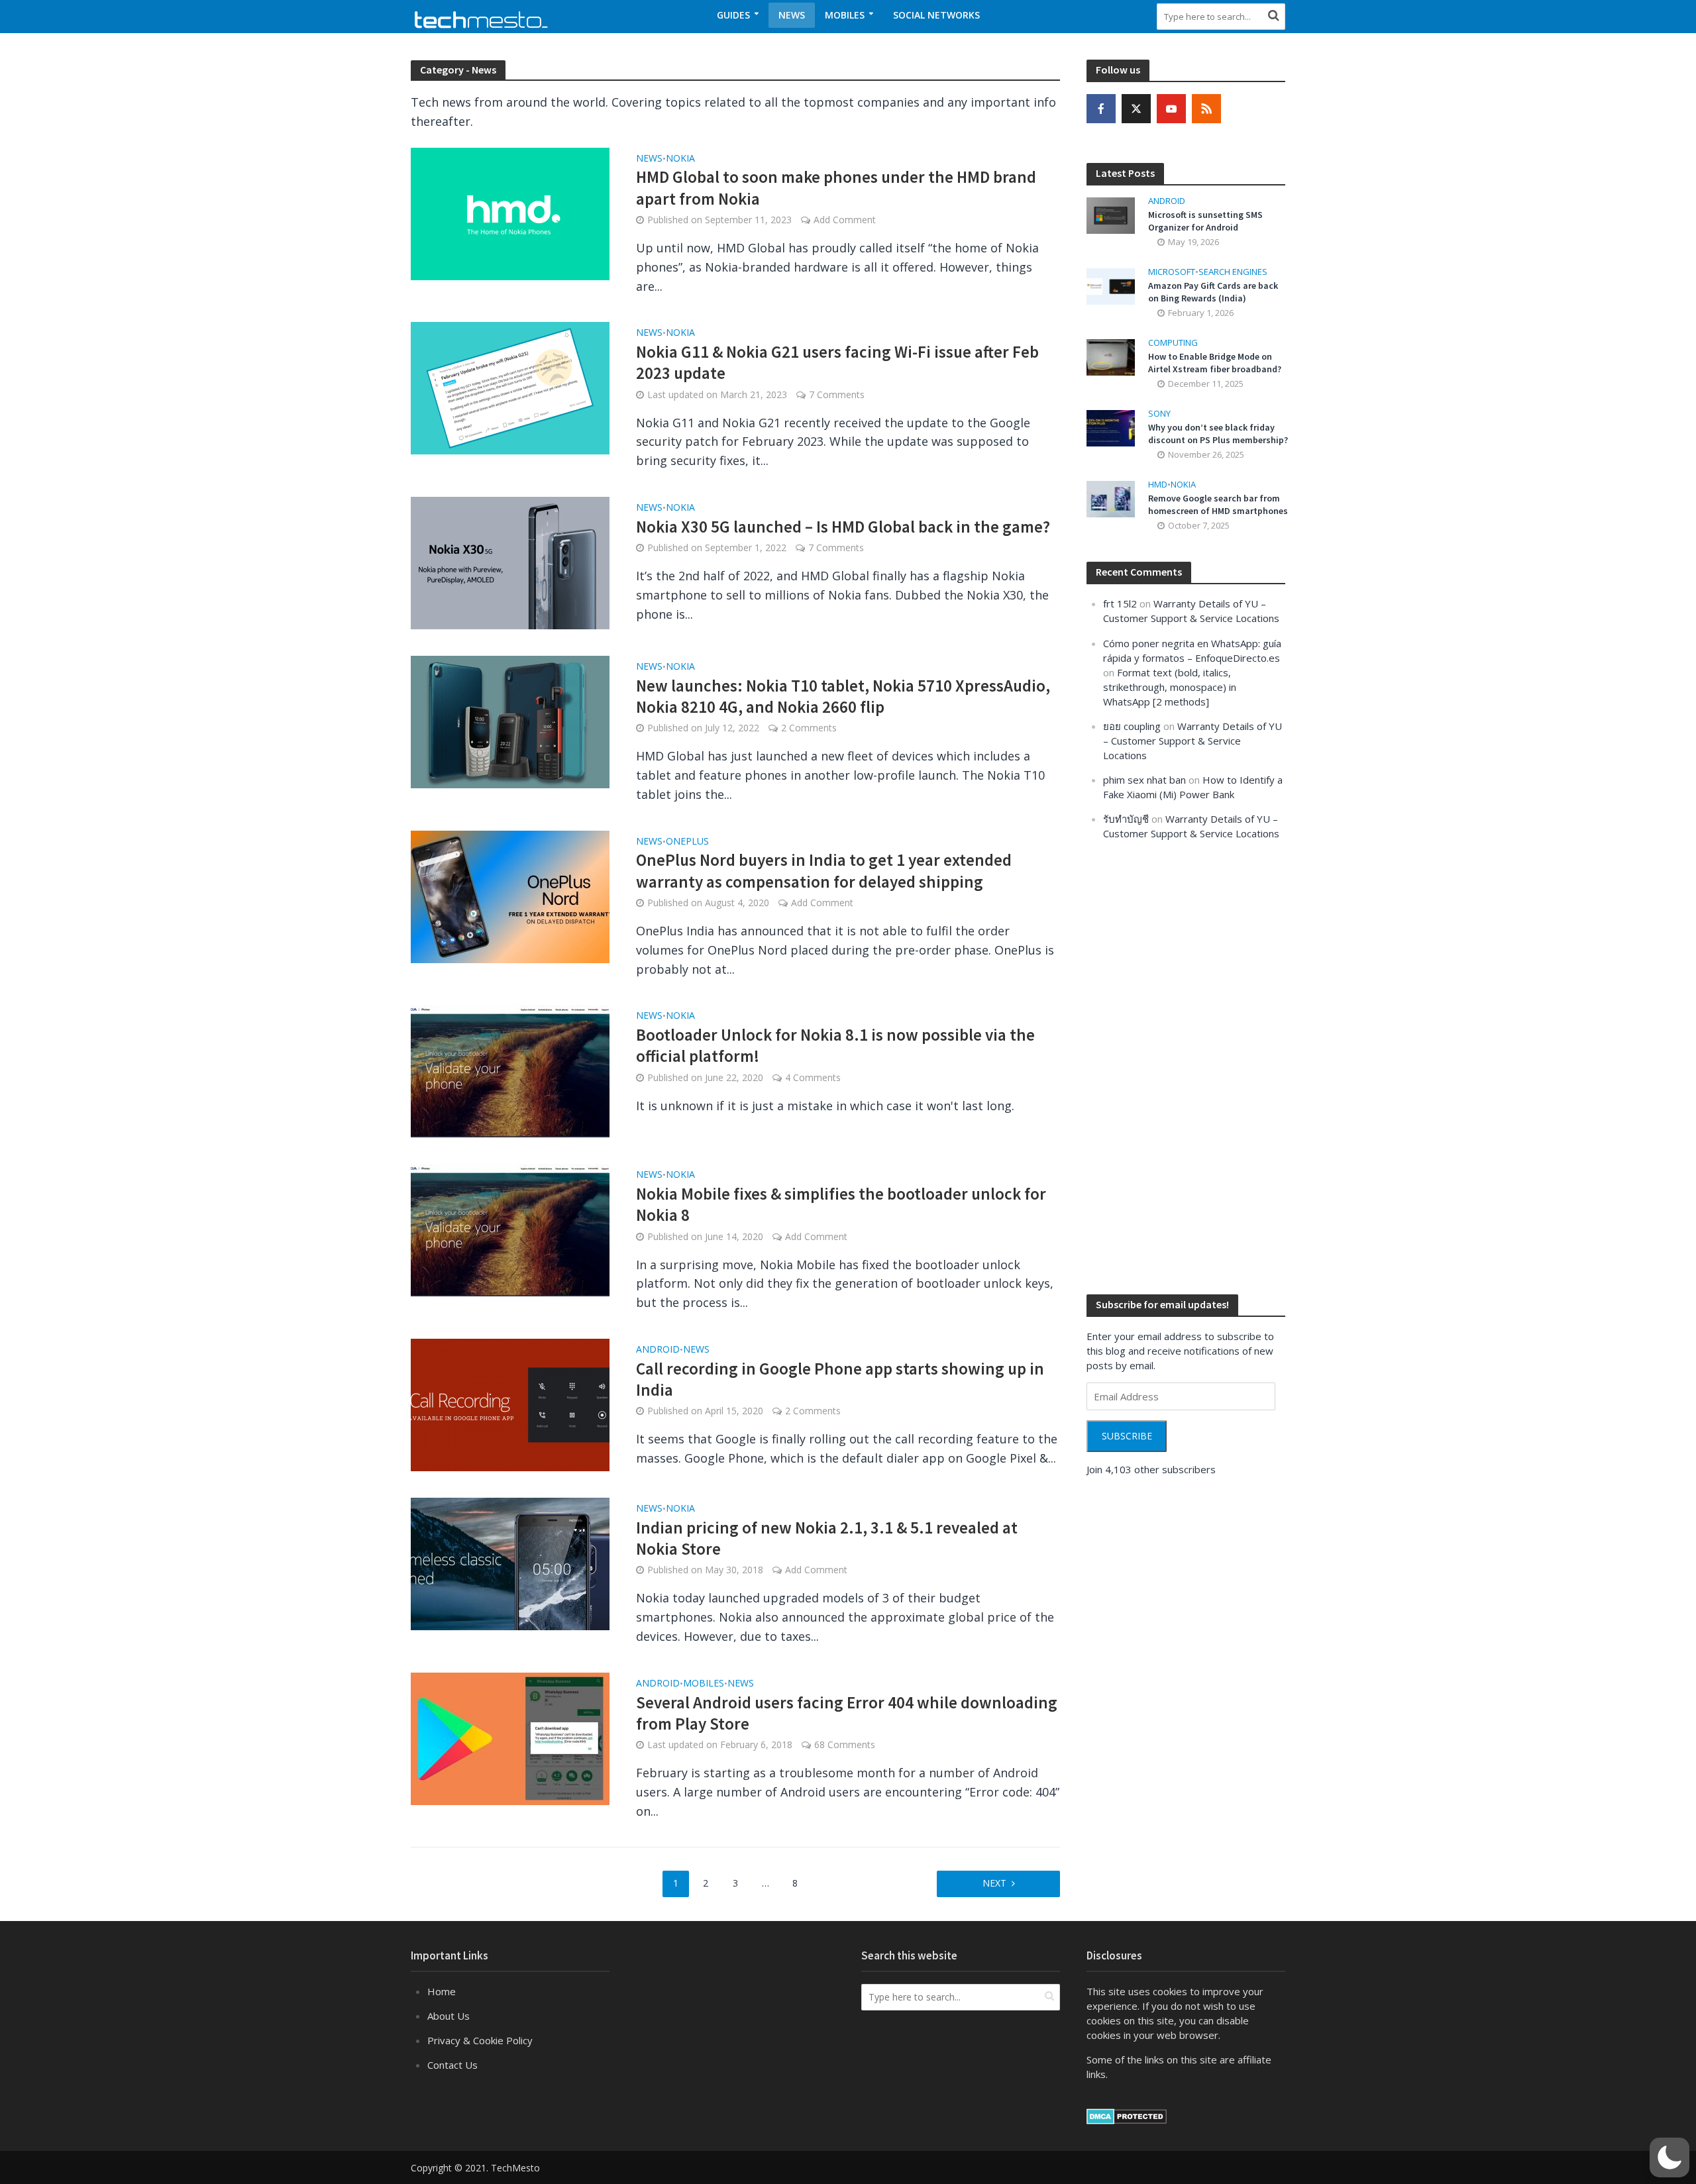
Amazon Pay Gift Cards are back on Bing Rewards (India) (1213, 292)
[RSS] (1206, 109)
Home (442, 1991)
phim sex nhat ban (1144, 780)
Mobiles (845, 15)
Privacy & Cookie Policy (480, 2040)
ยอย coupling (1132, 726)
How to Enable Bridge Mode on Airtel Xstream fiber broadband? (1215, 363)
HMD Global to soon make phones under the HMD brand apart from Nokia (836, 187)
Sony (1159, 414)
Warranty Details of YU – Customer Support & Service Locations (1192, 741)
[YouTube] (1171, 109)
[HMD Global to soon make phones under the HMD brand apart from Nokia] (510, 212)
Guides (733, 15)
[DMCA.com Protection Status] (1127, 2115)
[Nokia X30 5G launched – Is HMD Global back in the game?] (510, 562)
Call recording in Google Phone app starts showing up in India (840, 1379)
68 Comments (845, 1744)
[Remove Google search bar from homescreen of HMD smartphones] (1111, 498)
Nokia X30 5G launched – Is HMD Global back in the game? (843, 527)
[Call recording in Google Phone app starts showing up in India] (510, 1404)
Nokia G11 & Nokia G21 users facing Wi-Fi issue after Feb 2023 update (837, 362)
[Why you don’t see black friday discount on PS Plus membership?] (1111, 427)
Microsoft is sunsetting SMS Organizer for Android (1205, 221)
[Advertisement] (1186, 1066)
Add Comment (845, 220)
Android (658, 1350)
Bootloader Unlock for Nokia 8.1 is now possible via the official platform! (835, 1045)
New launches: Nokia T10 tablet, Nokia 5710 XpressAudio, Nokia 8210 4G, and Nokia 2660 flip (843, 696)
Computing (1173, 343)
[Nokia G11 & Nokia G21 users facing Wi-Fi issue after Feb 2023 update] (510, 387)
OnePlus (687, 842)
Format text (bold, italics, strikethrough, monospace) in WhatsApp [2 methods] (1170, 687)
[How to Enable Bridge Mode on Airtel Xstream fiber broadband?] (1111, 356)
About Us (449, 2016)
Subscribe (1127, 1436)
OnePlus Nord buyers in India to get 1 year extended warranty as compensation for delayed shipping (824, 870)
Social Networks (936, 15)
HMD (1158, 485)
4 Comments (813, 1077)
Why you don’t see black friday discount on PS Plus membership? (1218, 434)
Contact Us (452, 2065)
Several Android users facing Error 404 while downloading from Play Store (847, 1713)
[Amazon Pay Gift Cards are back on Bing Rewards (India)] (1111, 285)
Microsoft (1172, 272)
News (792, 15)
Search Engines (1233, 272)
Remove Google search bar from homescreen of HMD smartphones (1218, 504)
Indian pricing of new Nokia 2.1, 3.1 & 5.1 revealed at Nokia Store (827, 1538)
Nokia (680, 159)
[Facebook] (1101, 109)
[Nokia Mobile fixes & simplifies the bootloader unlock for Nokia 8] (510, 1229)
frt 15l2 (1120, 603)
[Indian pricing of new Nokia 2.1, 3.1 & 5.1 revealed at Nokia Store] (510, 1563)
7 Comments (837, 394)
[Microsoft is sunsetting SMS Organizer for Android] (1111, 214)
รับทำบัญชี (1126, 819)
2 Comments (809, 728)
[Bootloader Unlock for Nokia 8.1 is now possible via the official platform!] (510, 1070)
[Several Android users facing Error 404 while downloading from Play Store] (510, 1738)
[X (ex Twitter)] (1136, 109)
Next (994, 1883)
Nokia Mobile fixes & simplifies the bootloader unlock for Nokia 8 (841, 1204)
